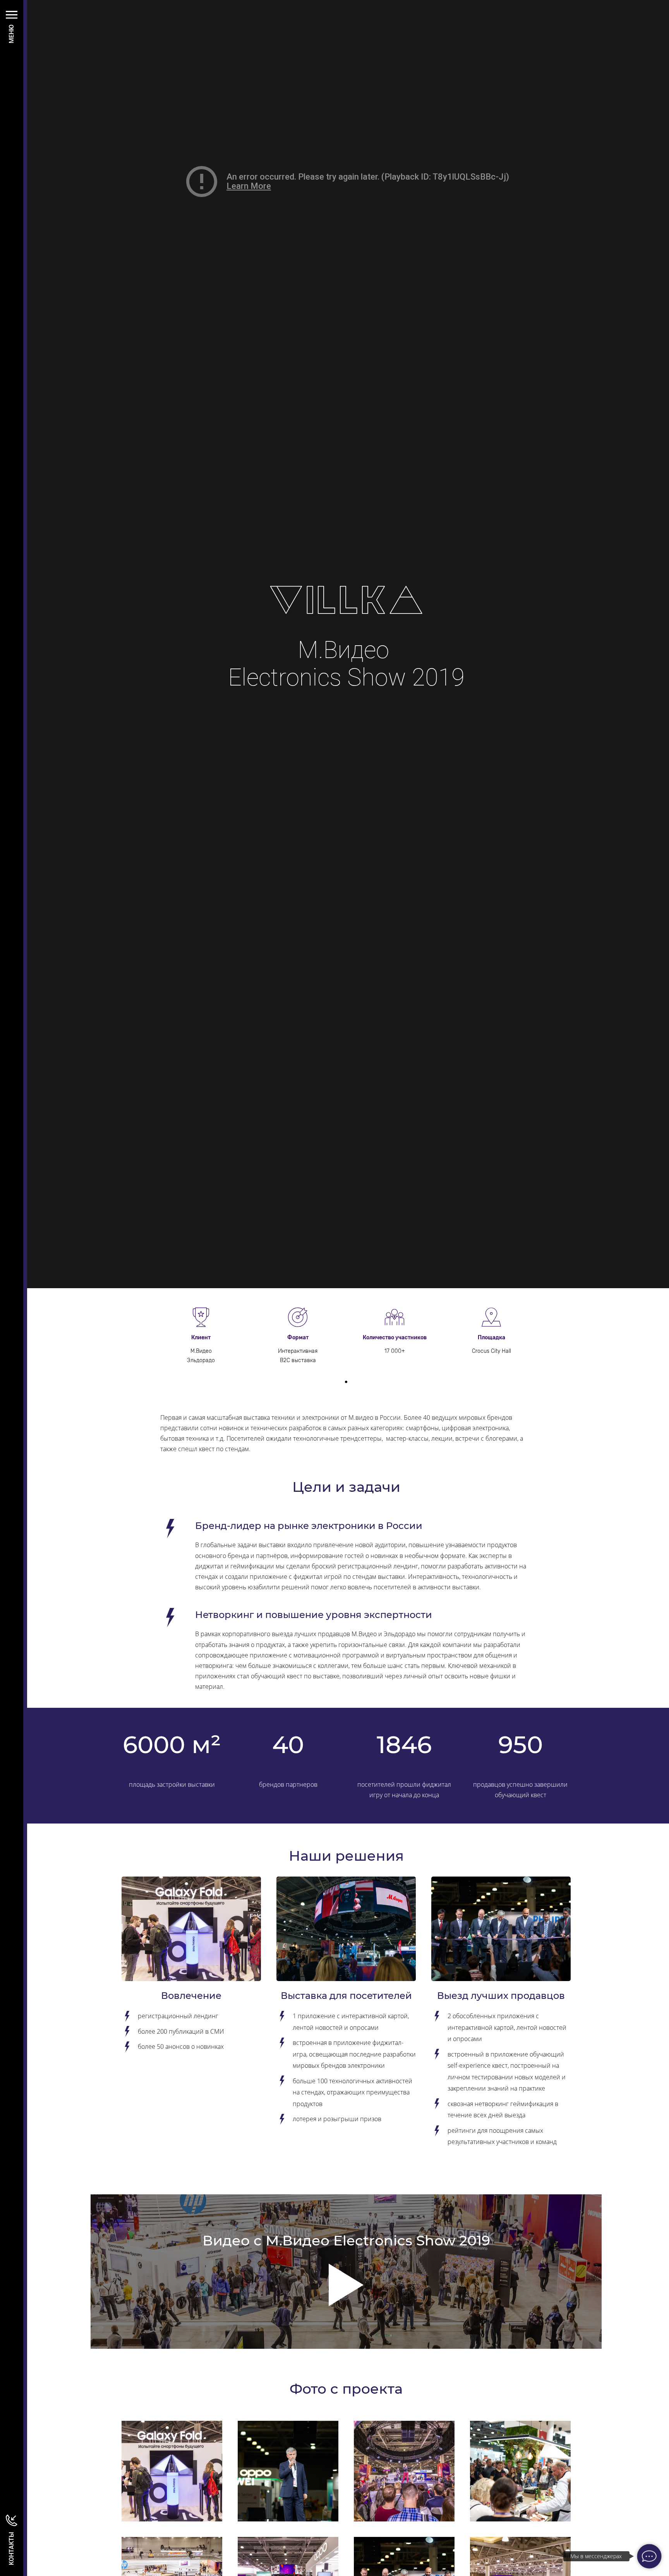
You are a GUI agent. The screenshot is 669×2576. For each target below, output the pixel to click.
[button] (346, 1382)
